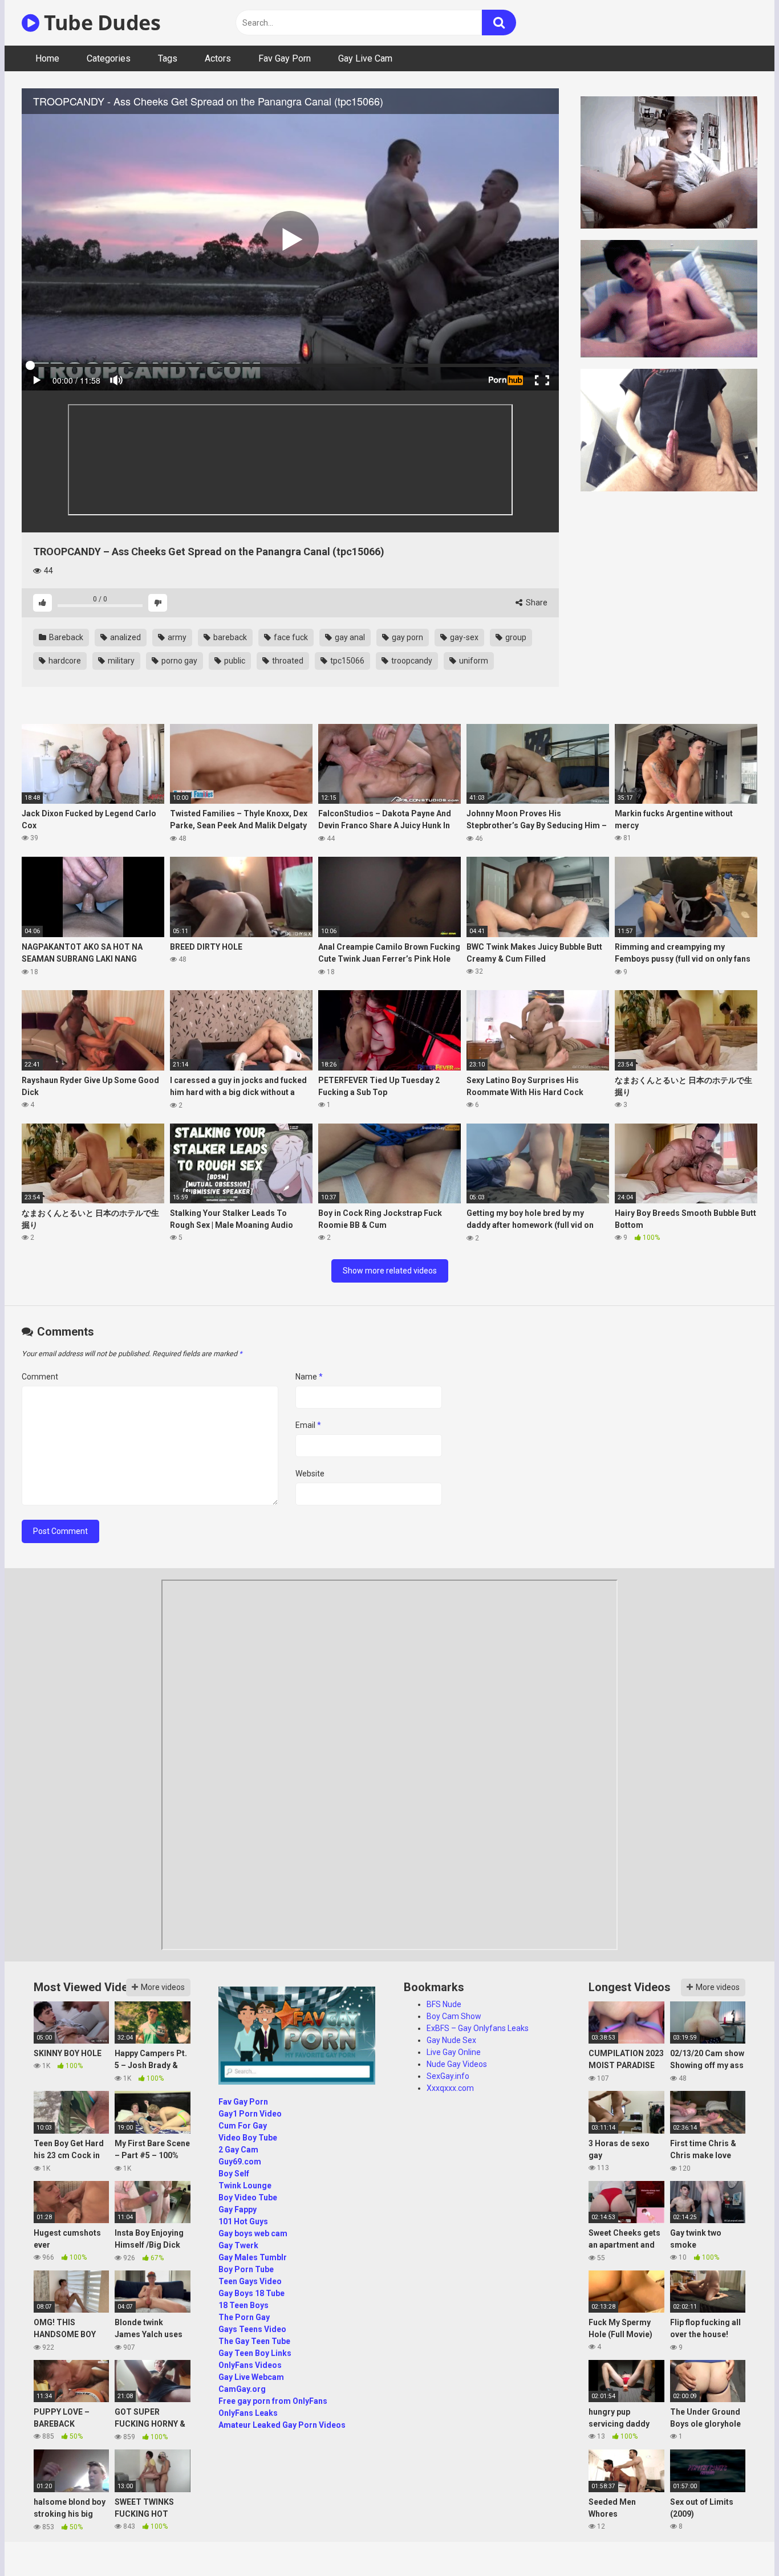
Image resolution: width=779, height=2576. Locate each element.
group (515, 637)
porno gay (178, 661)
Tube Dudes (100, 23)
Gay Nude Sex (451, 2040)
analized (125, 637)
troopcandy (411, 661)
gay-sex (463, 637)
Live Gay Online (454, 2052)
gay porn (407, 637)
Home (47, 58)
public (234, 661)
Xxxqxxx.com (450, 2088)
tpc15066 (346, 661)
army (176, 637)
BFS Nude (444, 2004)
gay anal (349, 637)
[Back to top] (741, 2542)
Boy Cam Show (454, 2016)
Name (309, 1377)
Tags (168, 58)
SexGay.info (448, 2076)
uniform (473, 661)
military (120, 661)
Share (536, 603)
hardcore (64, 661)
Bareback (65, 637)
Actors (218, 58)
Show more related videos (390, 1271)
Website (310, 1474)
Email (308, 1425)
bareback (229, 637)
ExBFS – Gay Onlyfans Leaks (478, 2028)
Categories (109, 58)
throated (287, 661)
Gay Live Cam (365, 58)
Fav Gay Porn (285, 58)
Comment (40, 1377)
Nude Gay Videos (457, 2064)
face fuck (290, 637)
